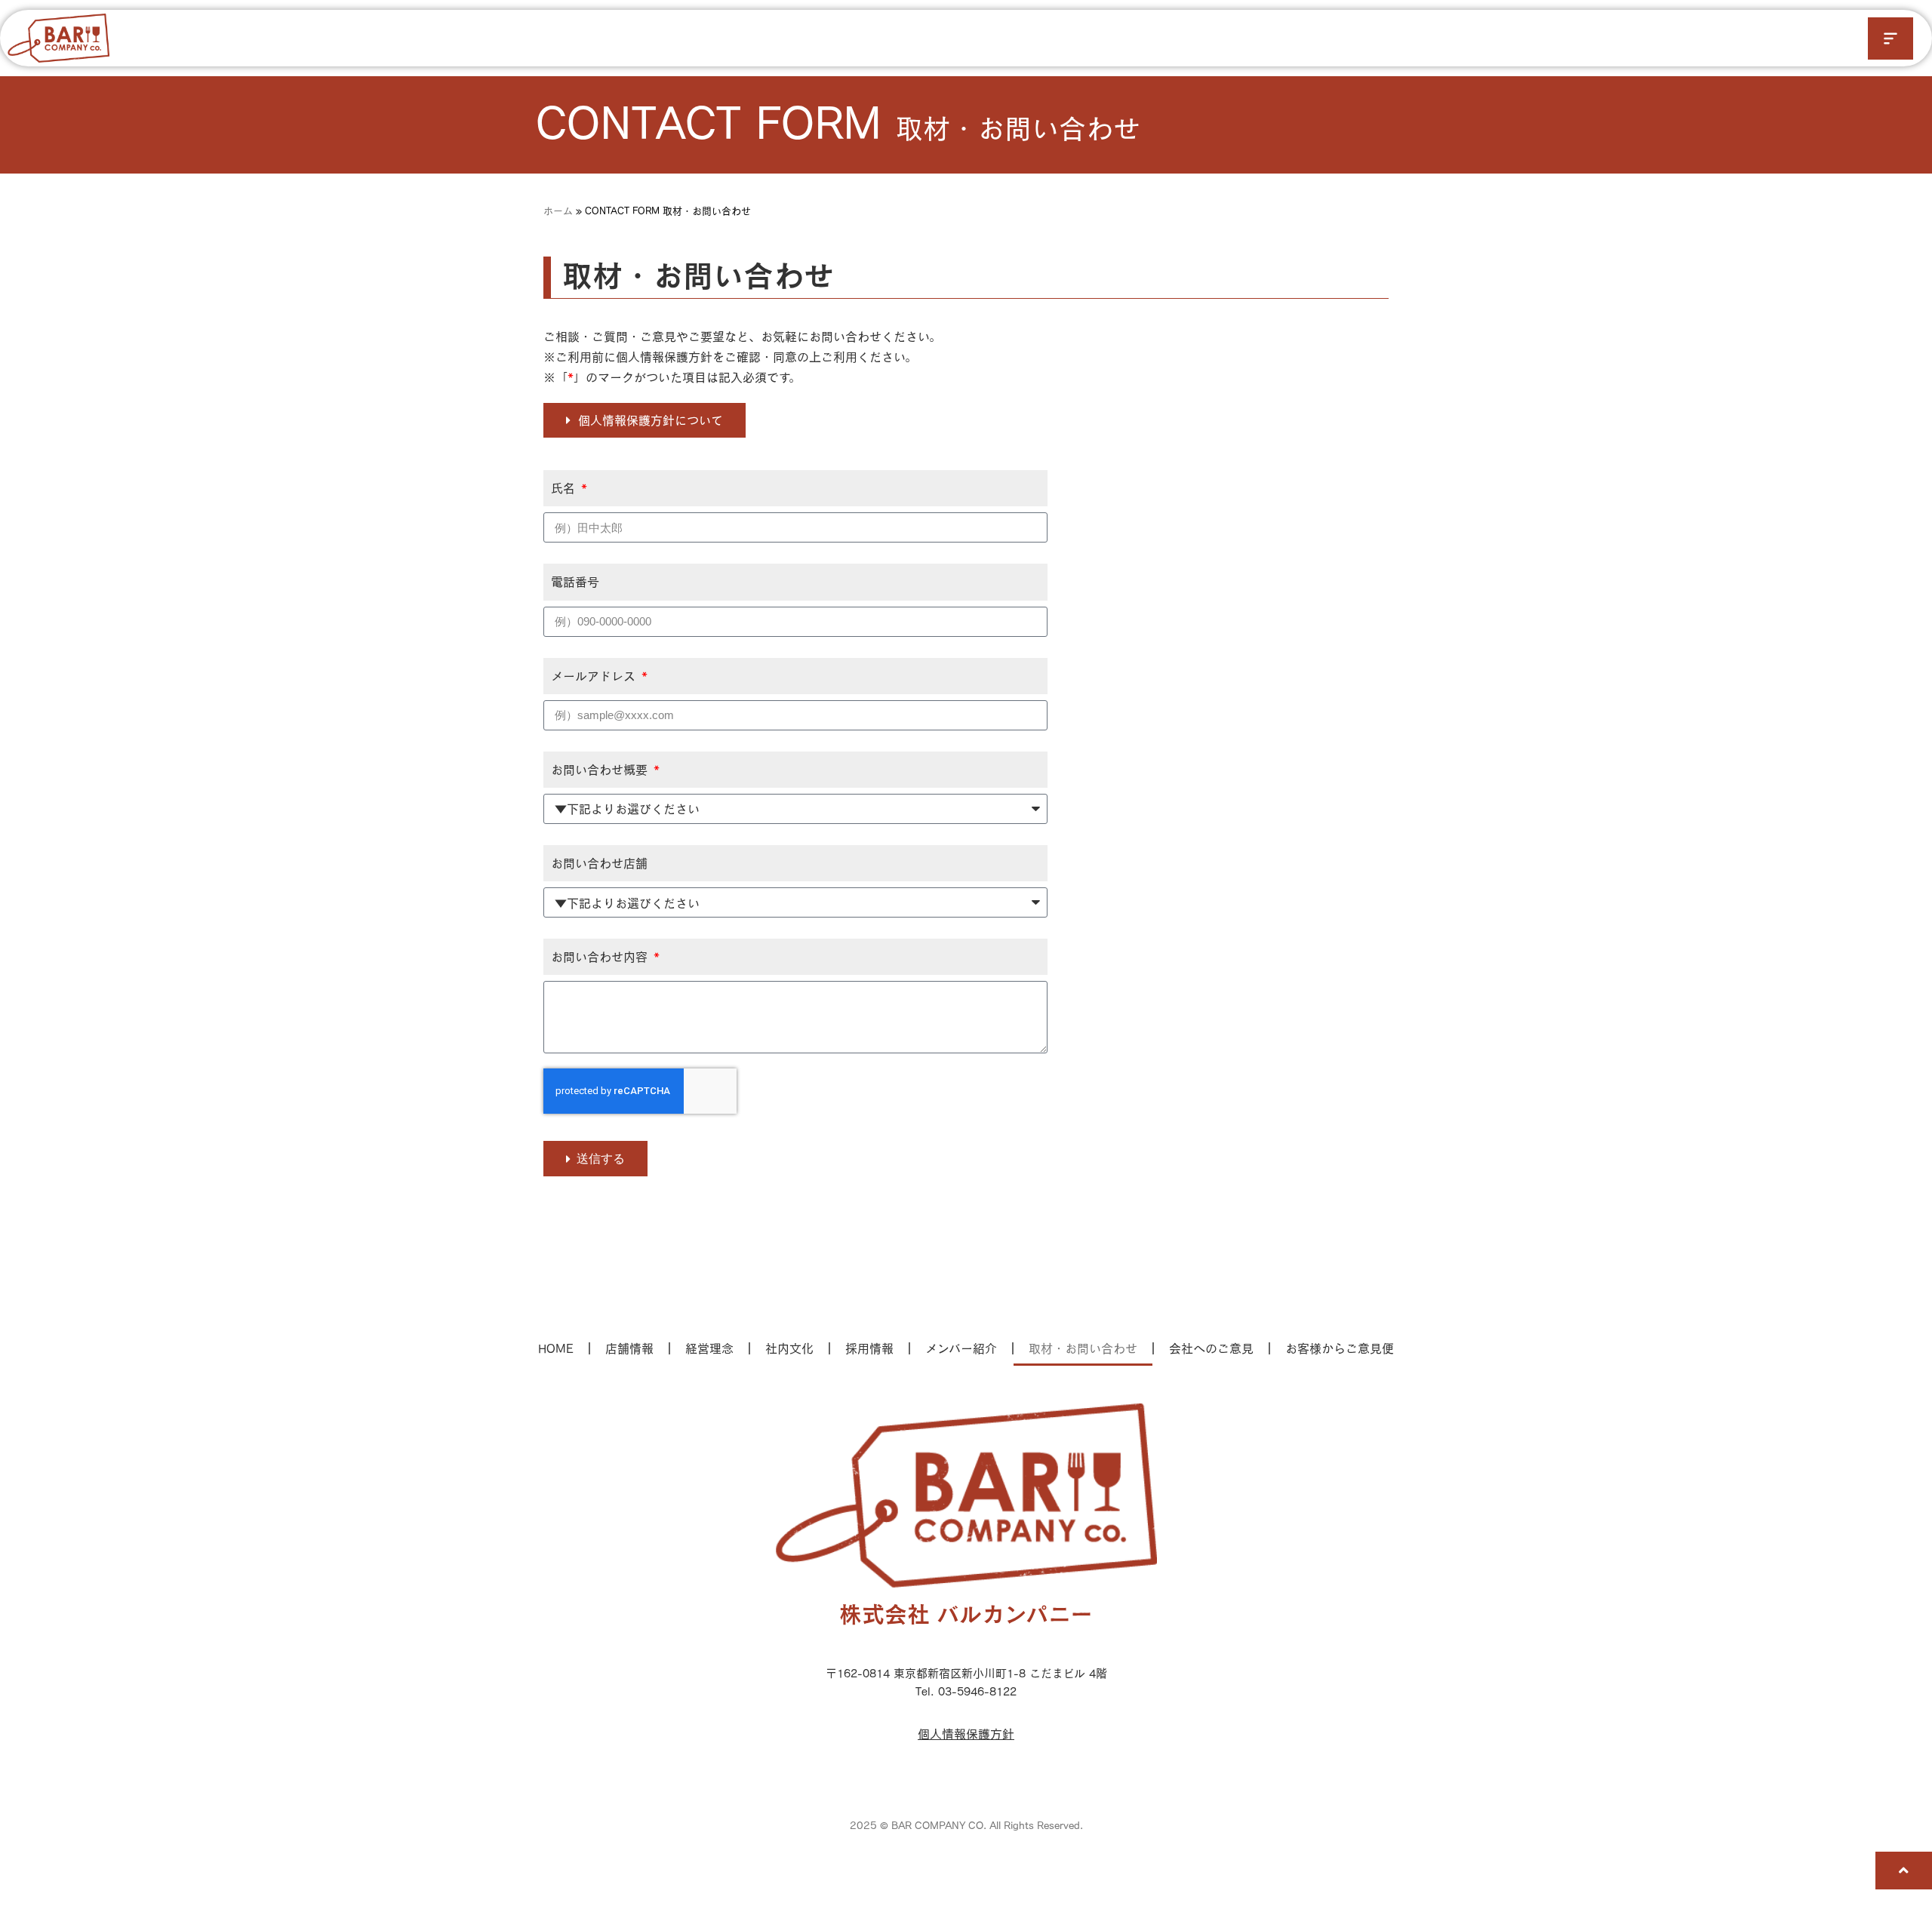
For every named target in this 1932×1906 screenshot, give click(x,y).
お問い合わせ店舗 (599, 863)
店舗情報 (629, 1348)
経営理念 (709, 1348)
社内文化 (789, 1348)
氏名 (565, 488)
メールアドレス (595, 676)
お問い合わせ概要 (601, 769)
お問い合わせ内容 (601, 956)
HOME (556, 1348)
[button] (1890, 38)
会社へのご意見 (1211, 1348)
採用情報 (869, 1348)
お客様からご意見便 (1340, 1348)
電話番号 (575, 581)
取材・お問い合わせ (1083, 1348)
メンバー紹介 (961, 1348)
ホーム (558, 211)
